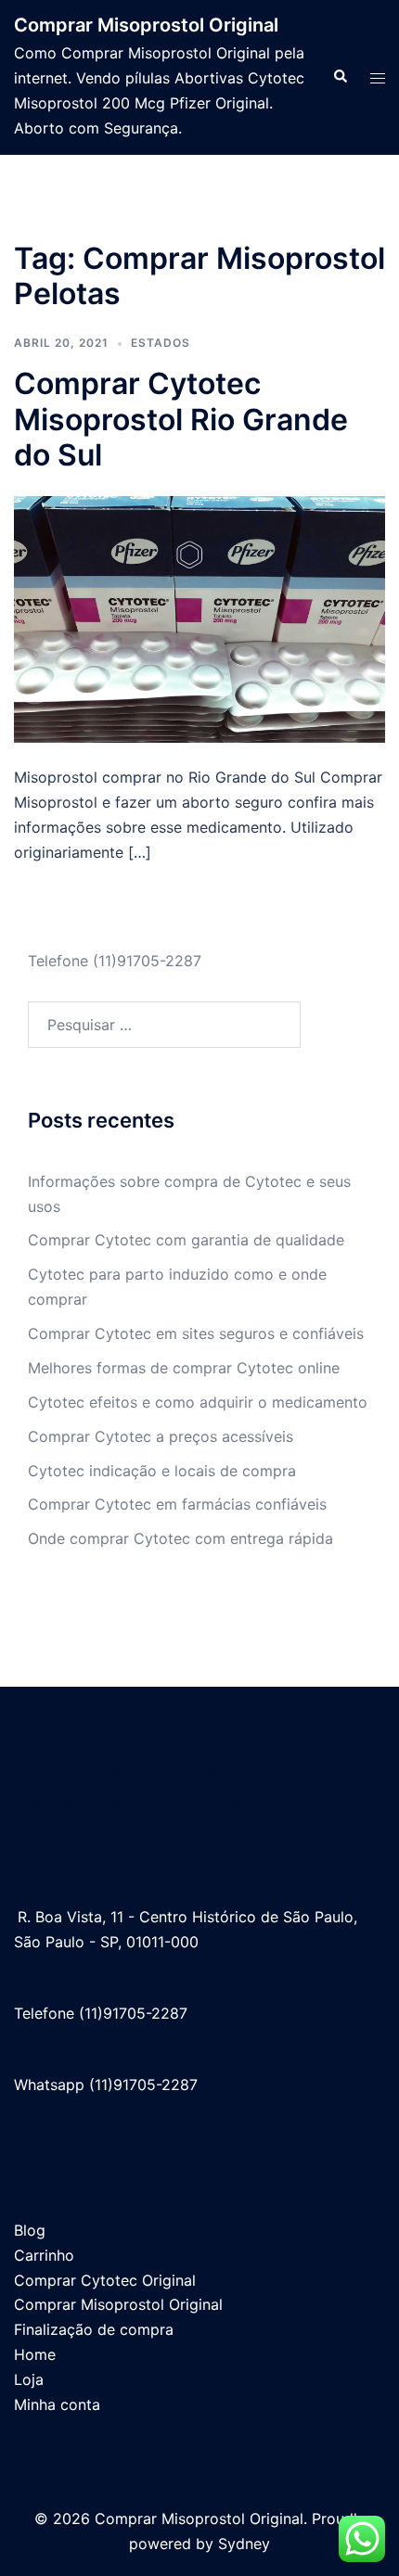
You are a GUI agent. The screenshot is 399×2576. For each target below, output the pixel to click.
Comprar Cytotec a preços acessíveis (161, 1436)
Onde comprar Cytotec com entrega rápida (180, 1538)
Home (35, 2354)
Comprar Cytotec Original (105, 2280)
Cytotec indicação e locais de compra (162, 1471)
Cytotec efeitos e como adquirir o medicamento (198, 1402)
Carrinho (44, 2255)
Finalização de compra (94, 2329)
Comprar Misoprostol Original (146, 25)
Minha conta (57, 2404)
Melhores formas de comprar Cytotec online (184, 1368)
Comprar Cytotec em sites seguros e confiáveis (196, 1333)
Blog (30, 2230)
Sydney (244, 2544)
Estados (161, 343)
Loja (29, 2379)
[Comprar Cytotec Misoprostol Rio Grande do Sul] (199, 618)
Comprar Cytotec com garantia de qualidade (186, 1240)
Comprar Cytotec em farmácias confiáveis (177, 1504)
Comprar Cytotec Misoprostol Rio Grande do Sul (181, 419)
